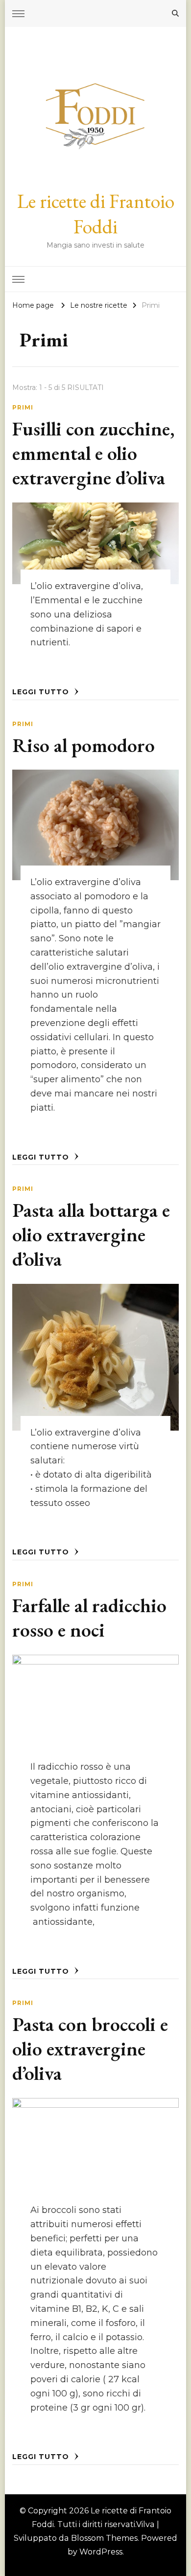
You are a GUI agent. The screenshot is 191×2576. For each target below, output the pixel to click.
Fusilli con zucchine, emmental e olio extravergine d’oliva (93, 453)
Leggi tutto (42, 692)
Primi (23, 407)
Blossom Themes (104, 2538)
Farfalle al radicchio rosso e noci (89, 1618)
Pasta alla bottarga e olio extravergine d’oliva (91, 1234)
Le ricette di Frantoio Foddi (96, 214)
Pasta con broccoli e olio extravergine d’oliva (90, 2049)
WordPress (101, 2552)
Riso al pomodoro (84, 745)
